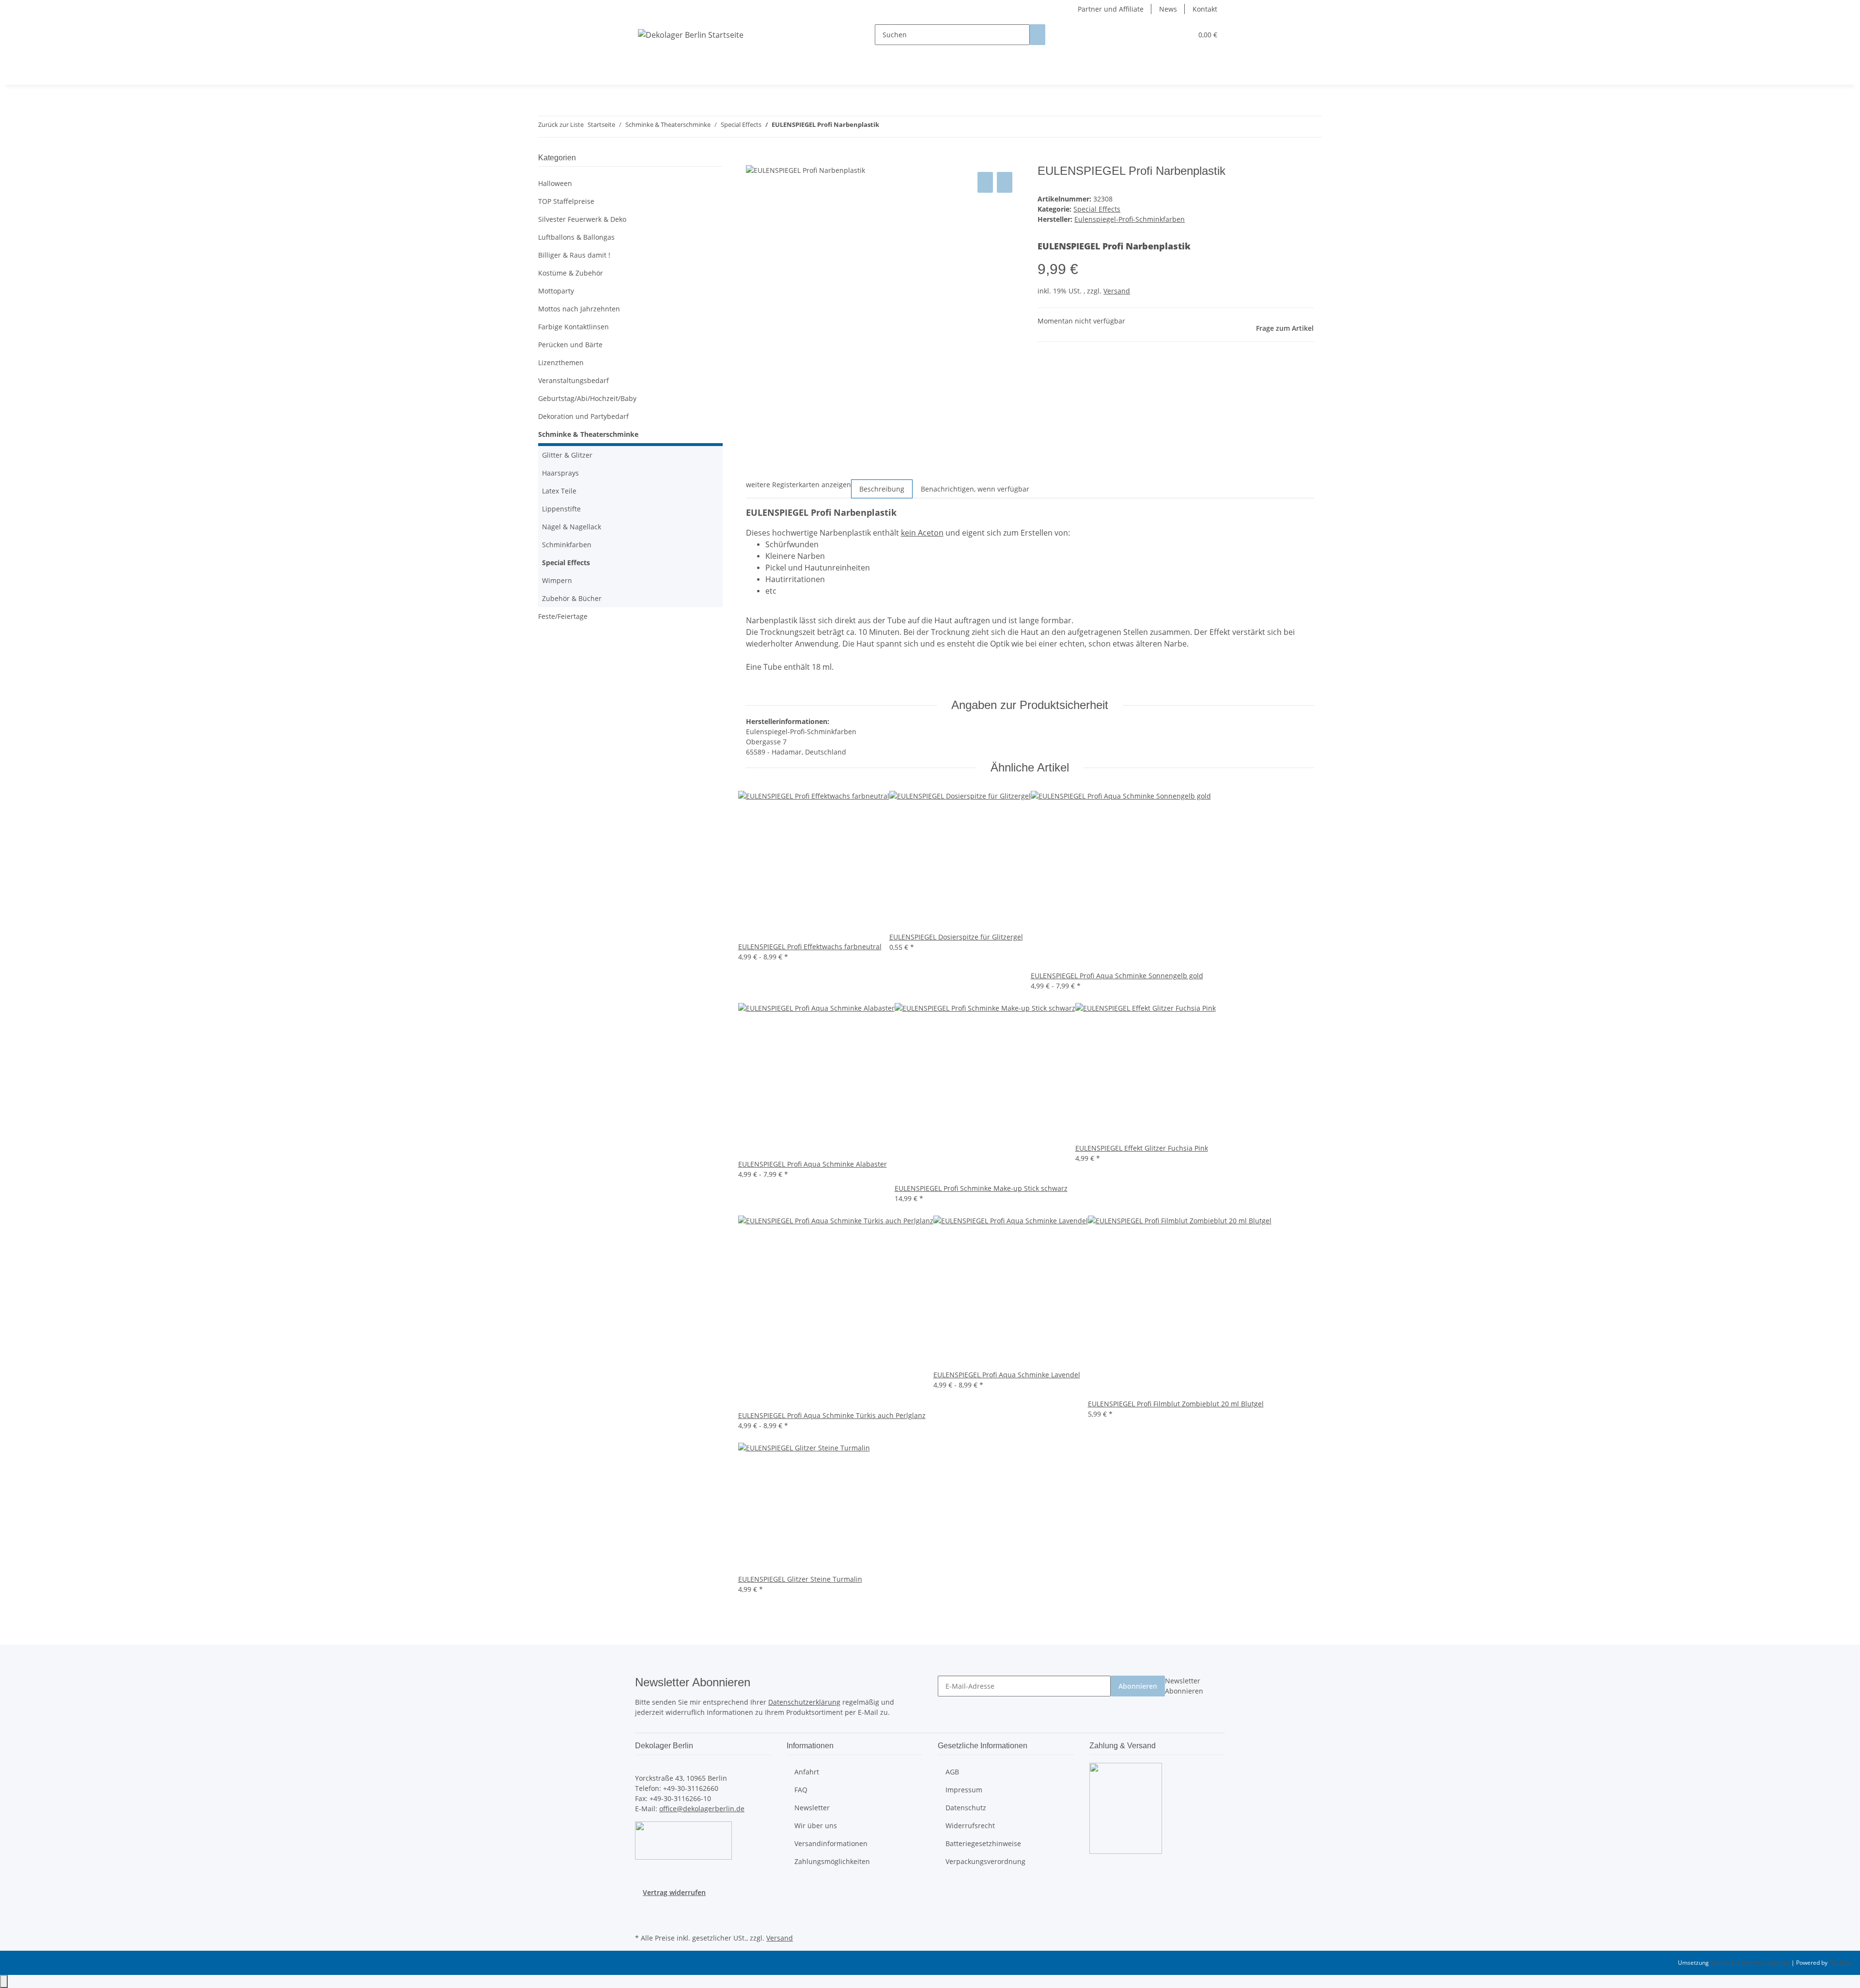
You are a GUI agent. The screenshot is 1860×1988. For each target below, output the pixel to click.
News (1168, 9)
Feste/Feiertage (563, 616)
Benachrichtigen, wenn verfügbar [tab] (975, 489)
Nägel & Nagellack (572, 527)
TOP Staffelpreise (566, 201)
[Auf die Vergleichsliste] (985, 182)
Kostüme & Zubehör (571, 273)
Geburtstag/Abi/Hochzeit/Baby (587, 398)
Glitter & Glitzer (567, 455)
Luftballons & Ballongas (576, 237)
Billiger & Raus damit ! (574, 255)
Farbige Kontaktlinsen (573, 327)
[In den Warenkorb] (754, 159)
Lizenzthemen (561, 362)
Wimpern (557, 580)
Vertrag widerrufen (674, 1892)
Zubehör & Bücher (572, 598)
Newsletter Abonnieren (1184, 1686)
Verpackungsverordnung (985, 1861)
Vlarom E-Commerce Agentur (1751, 1963)
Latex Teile (559, 491)
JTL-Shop (1841, 1963)
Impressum (964, 1790)
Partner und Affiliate (1111, 9)
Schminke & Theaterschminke (588, 434)
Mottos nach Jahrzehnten (579, 309)
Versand (1117, 291)
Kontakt (1205, 9)
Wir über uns (816, 1826)
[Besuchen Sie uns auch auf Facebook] (643, 1909)
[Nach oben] (4, 1981)
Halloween (555, 183)
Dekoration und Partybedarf (583, 416)
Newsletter (812, 1808)
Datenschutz (966, 1808)
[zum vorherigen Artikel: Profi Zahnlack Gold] (887, 127)
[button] (1165, 35)
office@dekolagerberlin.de (702, 1809)
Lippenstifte (561, 509)
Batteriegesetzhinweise (983, 1843)
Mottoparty (556, 291)
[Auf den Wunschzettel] (1005, 182)
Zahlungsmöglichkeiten (832, 1861)
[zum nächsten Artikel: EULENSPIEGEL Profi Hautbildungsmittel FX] (904, 127)
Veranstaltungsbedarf (573, 380)
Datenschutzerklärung (804, 1702)
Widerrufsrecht (970, 1826)
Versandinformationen (831, 1843)
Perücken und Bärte (570, 345)
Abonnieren (1138, 1686)
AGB (952, 1772)
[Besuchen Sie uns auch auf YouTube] (643, 1920)
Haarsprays (560, 473)
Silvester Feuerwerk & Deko (582, 219)
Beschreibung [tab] (882, 489)
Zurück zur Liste (561, 124)
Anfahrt (807, 1772)
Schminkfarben (567, 545)
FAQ (801, 1790)
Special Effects (1097, 209)
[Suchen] (1038, 35)
